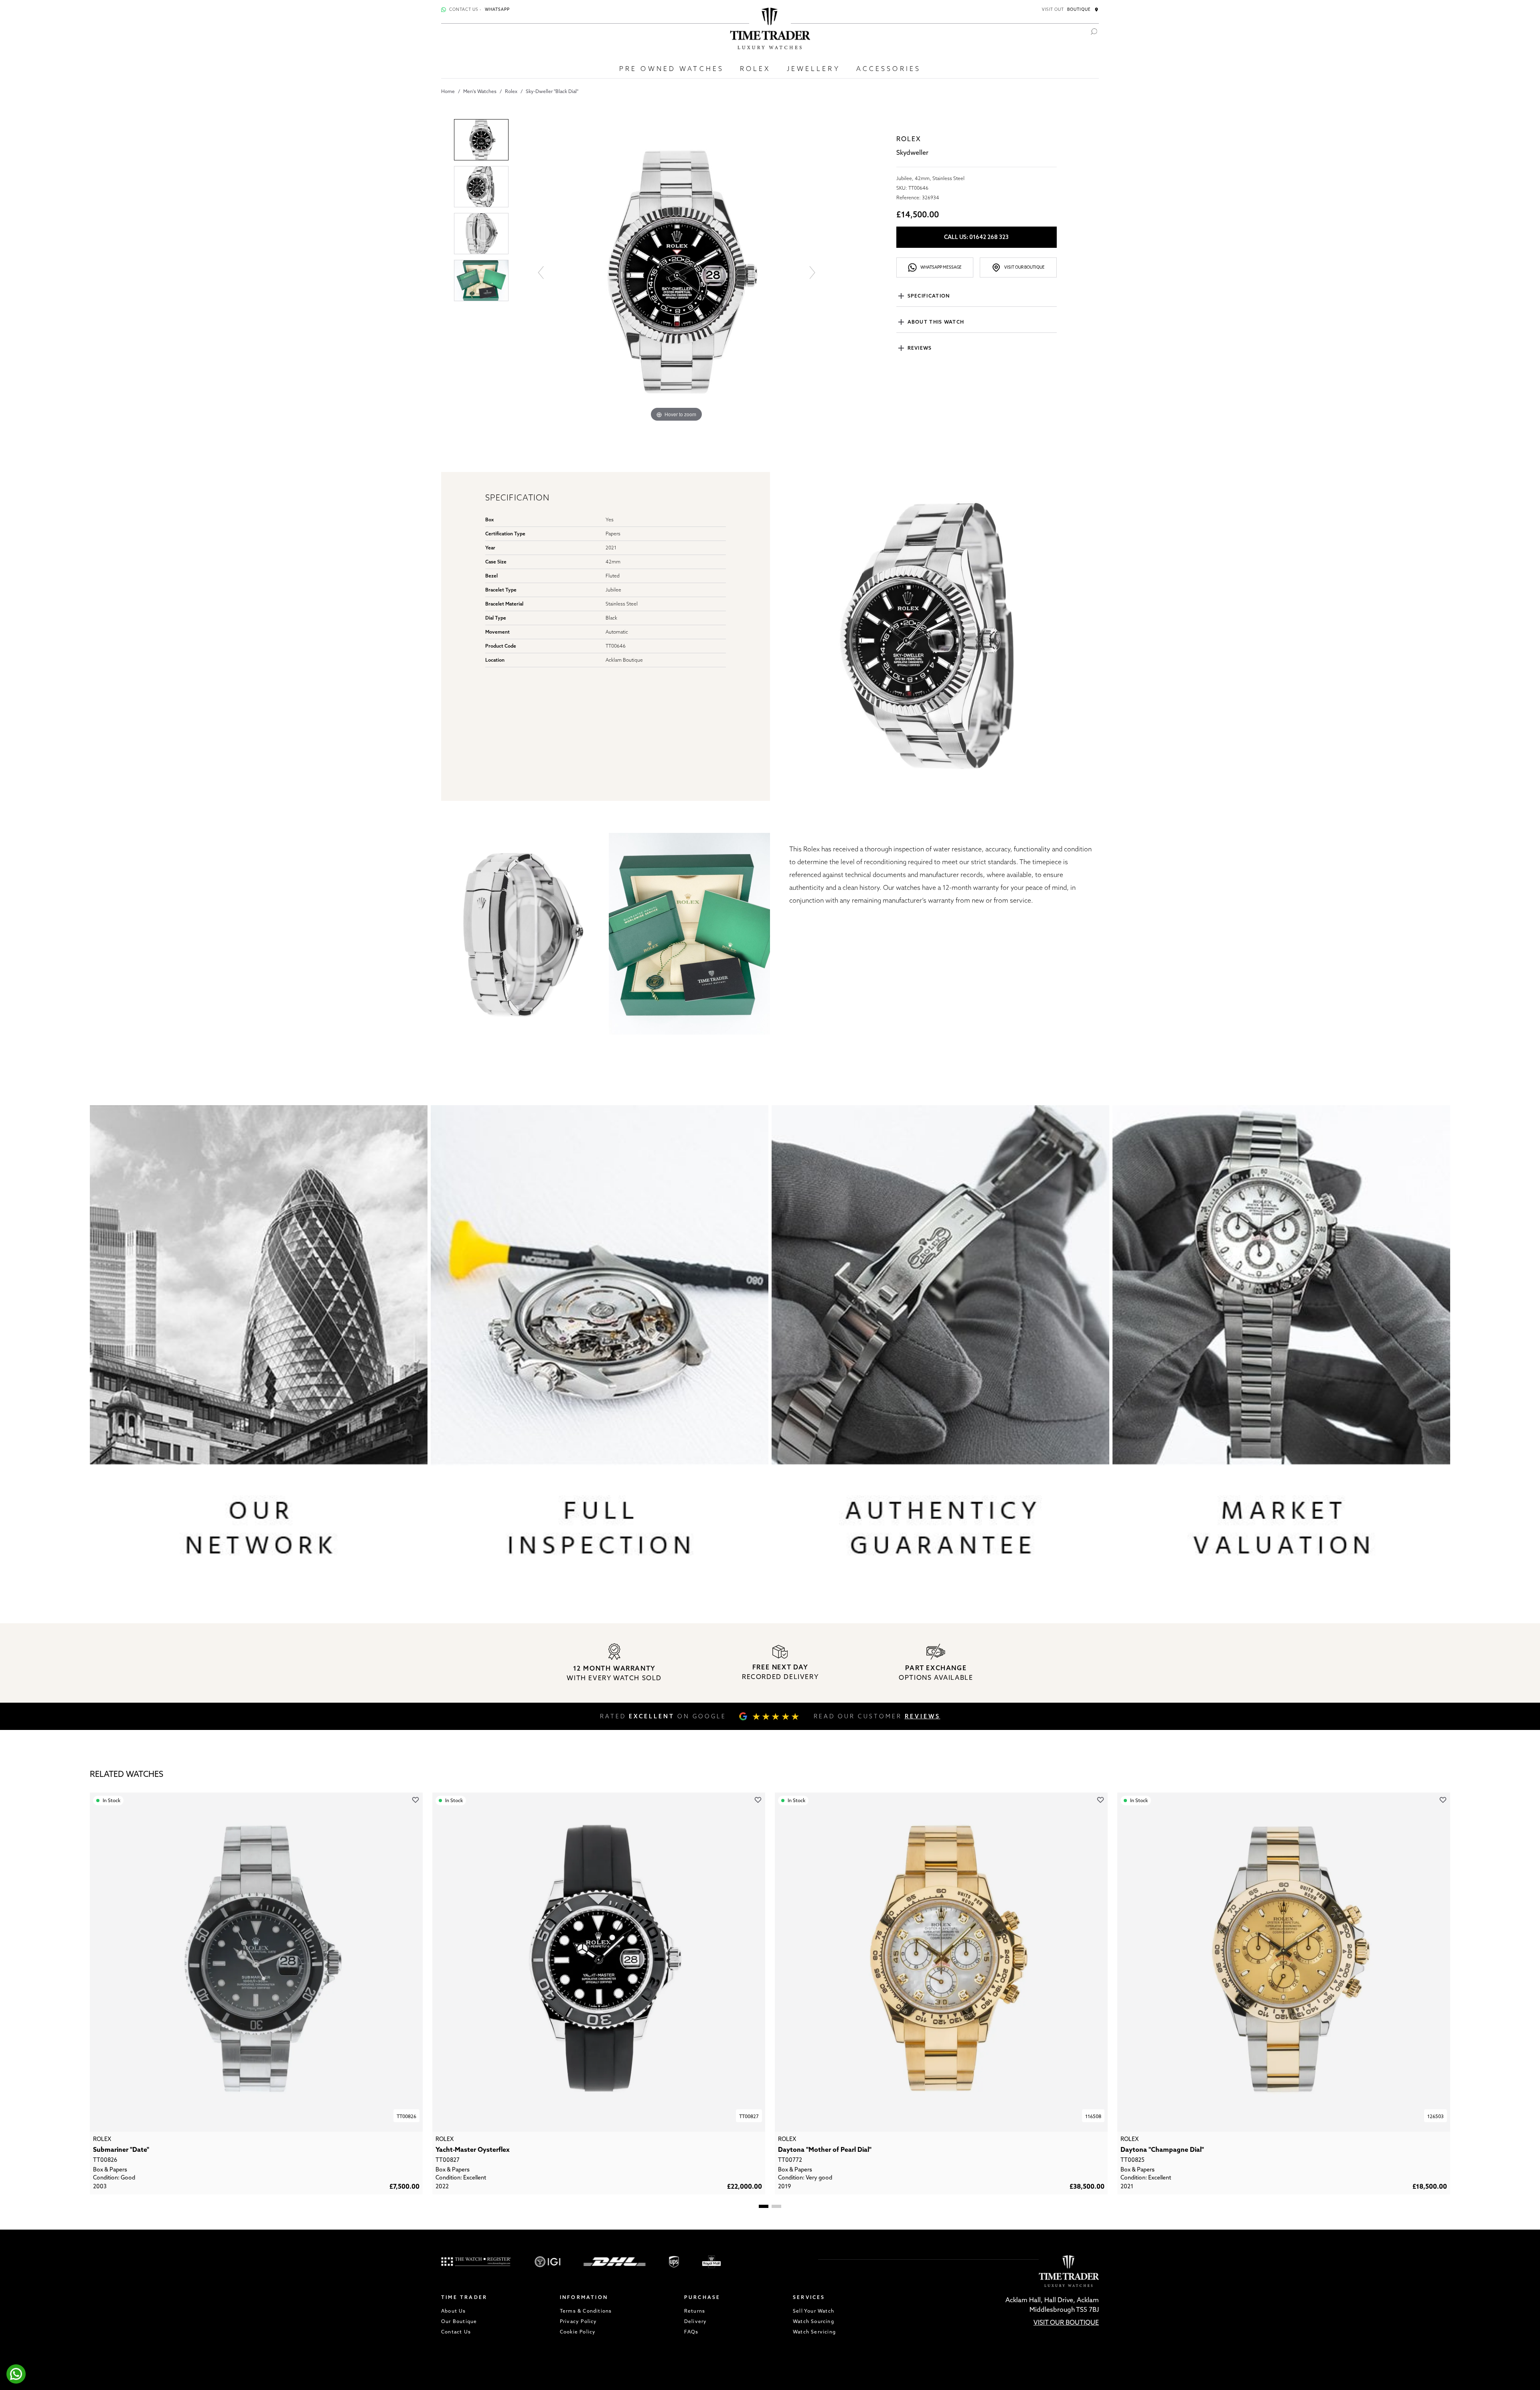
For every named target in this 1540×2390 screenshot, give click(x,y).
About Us (454, 2311)
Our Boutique (459, 2321)
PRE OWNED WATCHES (672, 69)
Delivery (696, 2321)
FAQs (691, 2332)
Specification (929, 296)
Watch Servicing (814, 2332)
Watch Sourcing (814, 2321)
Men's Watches (480, 91)
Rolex (511, 91)
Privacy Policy (579, 2321)
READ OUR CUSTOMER (877, 1716)
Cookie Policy (578, 2332)
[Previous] (540, 272)
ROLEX (755, 69)
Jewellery (814, 69)
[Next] (812, 272)
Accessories (889, 69)
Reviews (920, 348)
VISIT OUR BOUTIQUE (1066, 2322)
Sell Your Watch (814, 2311)
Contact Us (456, 2332)
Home (448, 91)
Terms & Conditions (586, 2311)
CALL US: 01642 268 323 (976, 237)
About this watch (936, 322)
